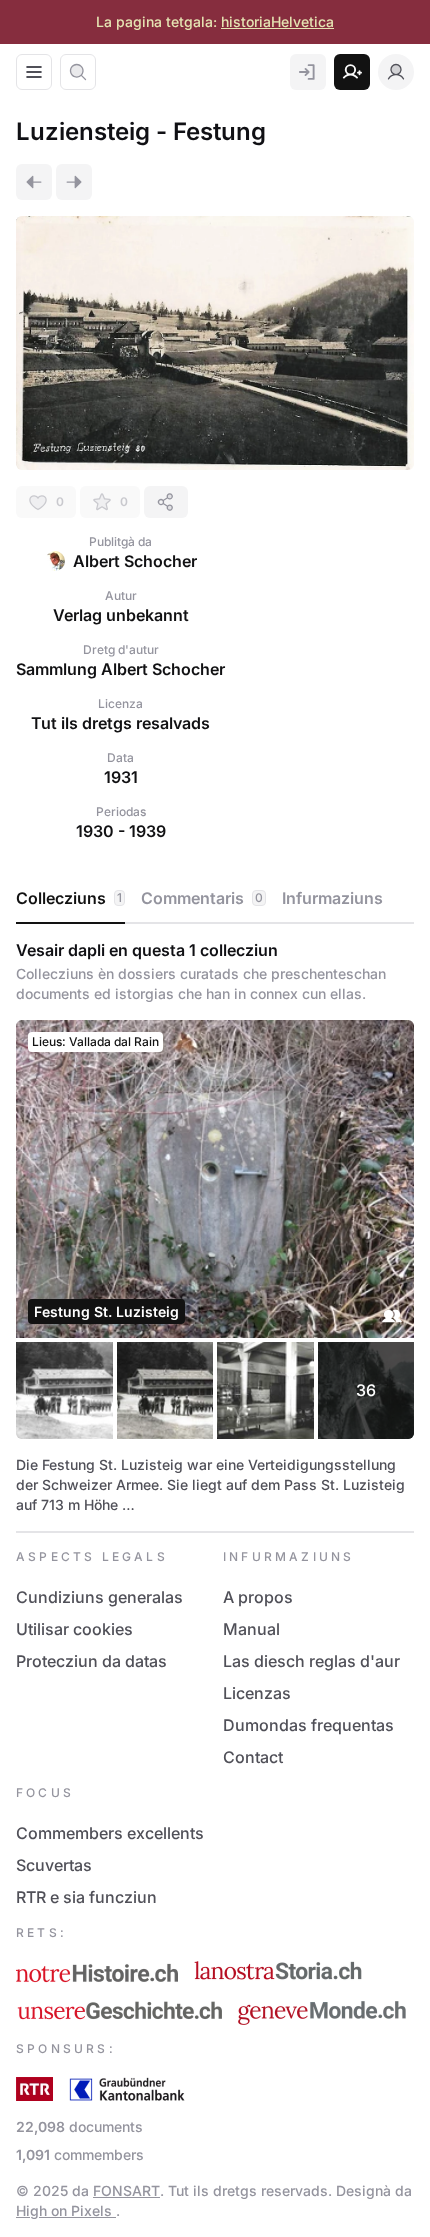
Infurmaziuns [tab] (332, 898)
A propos (258, 1597)
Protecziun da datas (91, 1661)
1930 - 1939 (121, 831)
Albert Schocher (135, 561)
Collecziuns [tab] (69, 898)
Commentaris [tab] (202, 898)
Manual (251, 1629)
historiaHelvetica (277, 21)
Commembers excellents (110, 1833)
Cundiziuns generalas (99, 1597)
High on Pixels (66, 2210)
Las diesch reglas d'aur (311, 1661)
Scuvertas (54, 1865)
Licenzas (257, 1693)
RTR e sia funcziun (86, 1897)
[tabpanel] (215, 1227)
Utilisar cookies (74, 1629)
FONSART (126, 2190)
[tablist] (215, 899)
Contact (253, 1757)
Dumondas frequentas (308, 1725)
